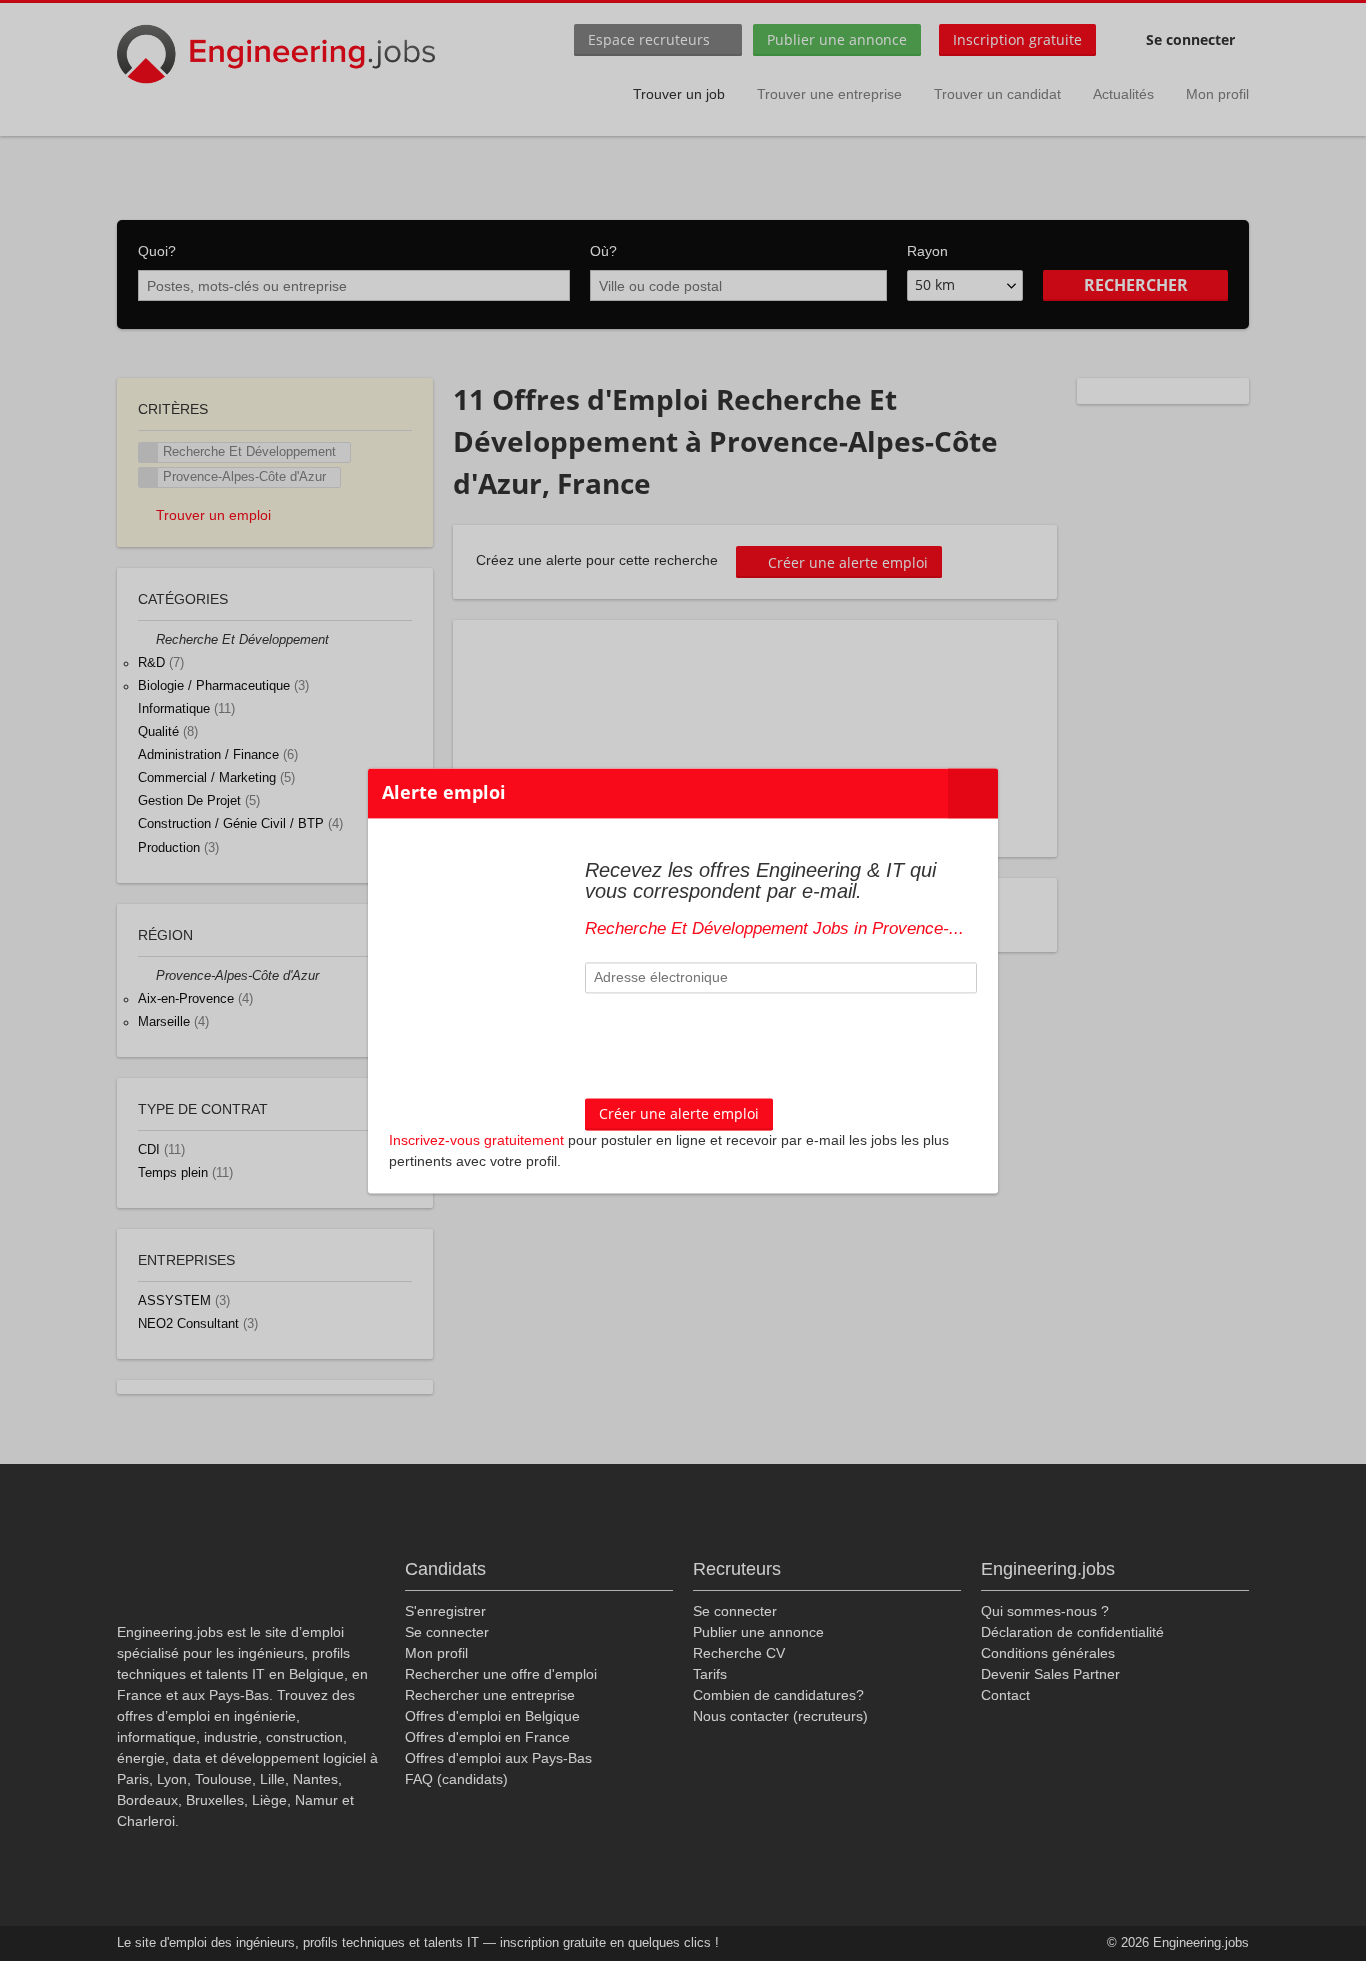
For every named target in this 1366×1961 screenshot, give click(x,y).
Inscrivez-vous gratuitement (476, 1140)
